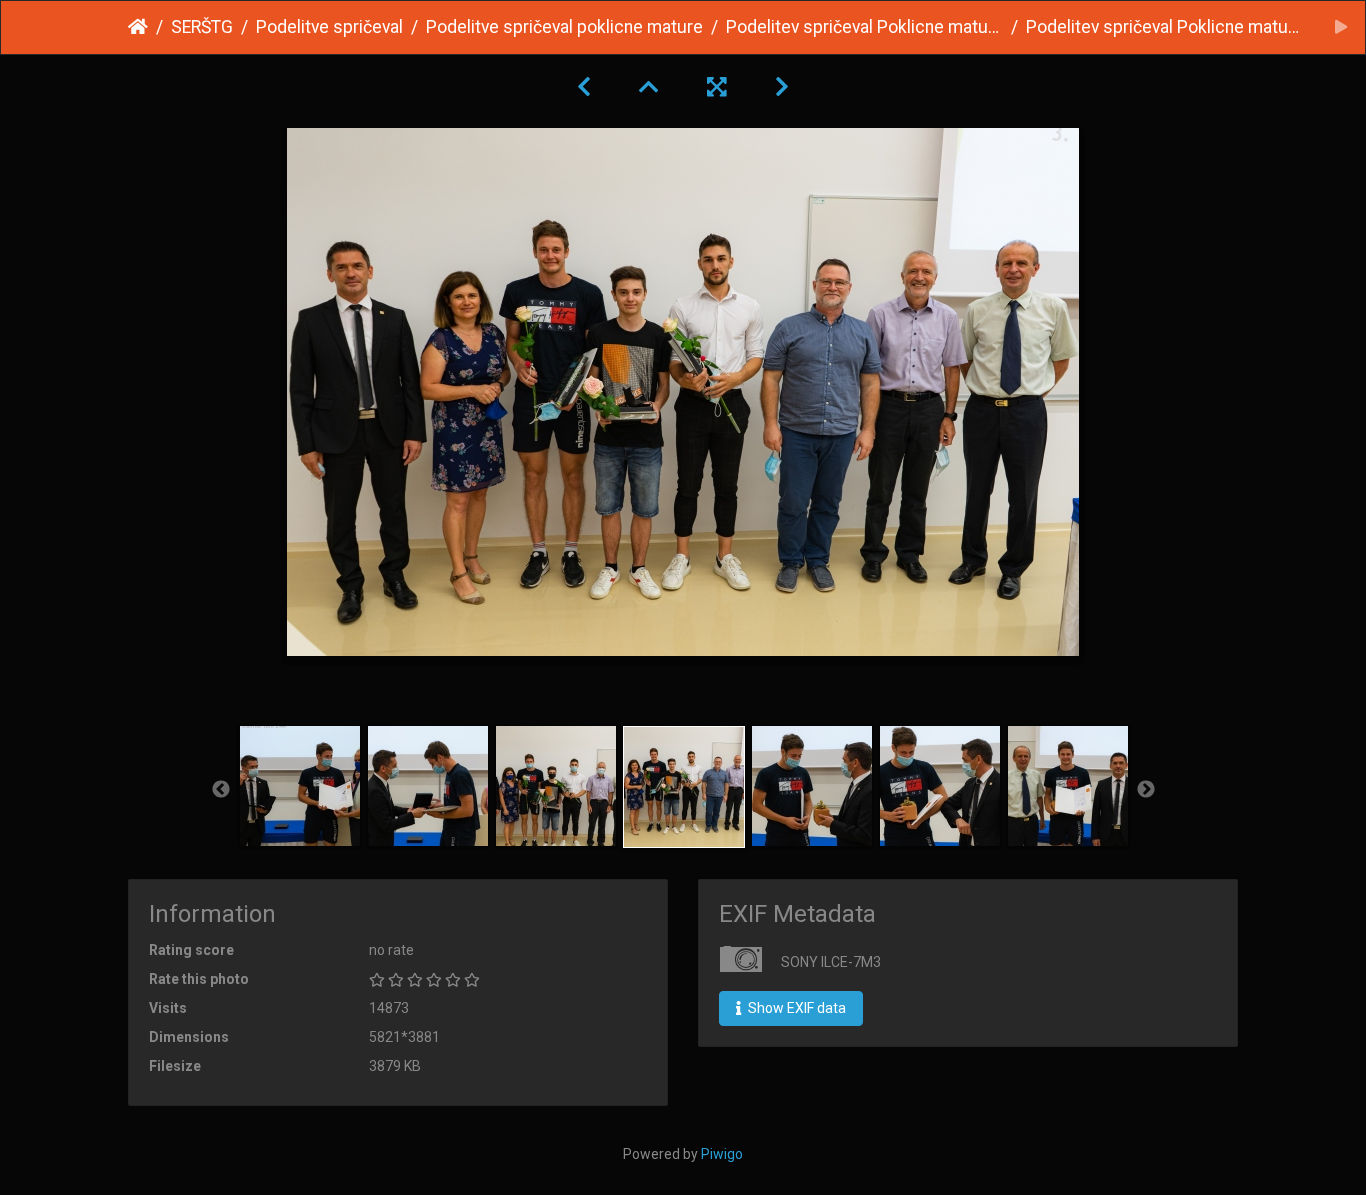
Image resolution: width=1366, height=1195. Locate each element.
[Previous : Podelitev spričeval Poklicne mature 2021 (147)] (584, 87)
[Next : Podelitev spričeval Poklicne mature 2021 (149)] (782, 87)
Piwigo (722, 1154)
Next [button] (1146, 790)
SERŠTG (202, 27)
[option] (300, 786)
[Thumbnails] (649, 87)
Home (138, 27)
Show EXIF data (795, 1008)
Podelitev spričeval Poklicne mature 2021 (864, 27)
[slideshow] (1340, 27)
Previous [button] (221, 790)
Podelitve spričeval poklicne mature (564, 27)
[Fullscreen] (717, 87)
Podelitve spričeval (329, 27)
